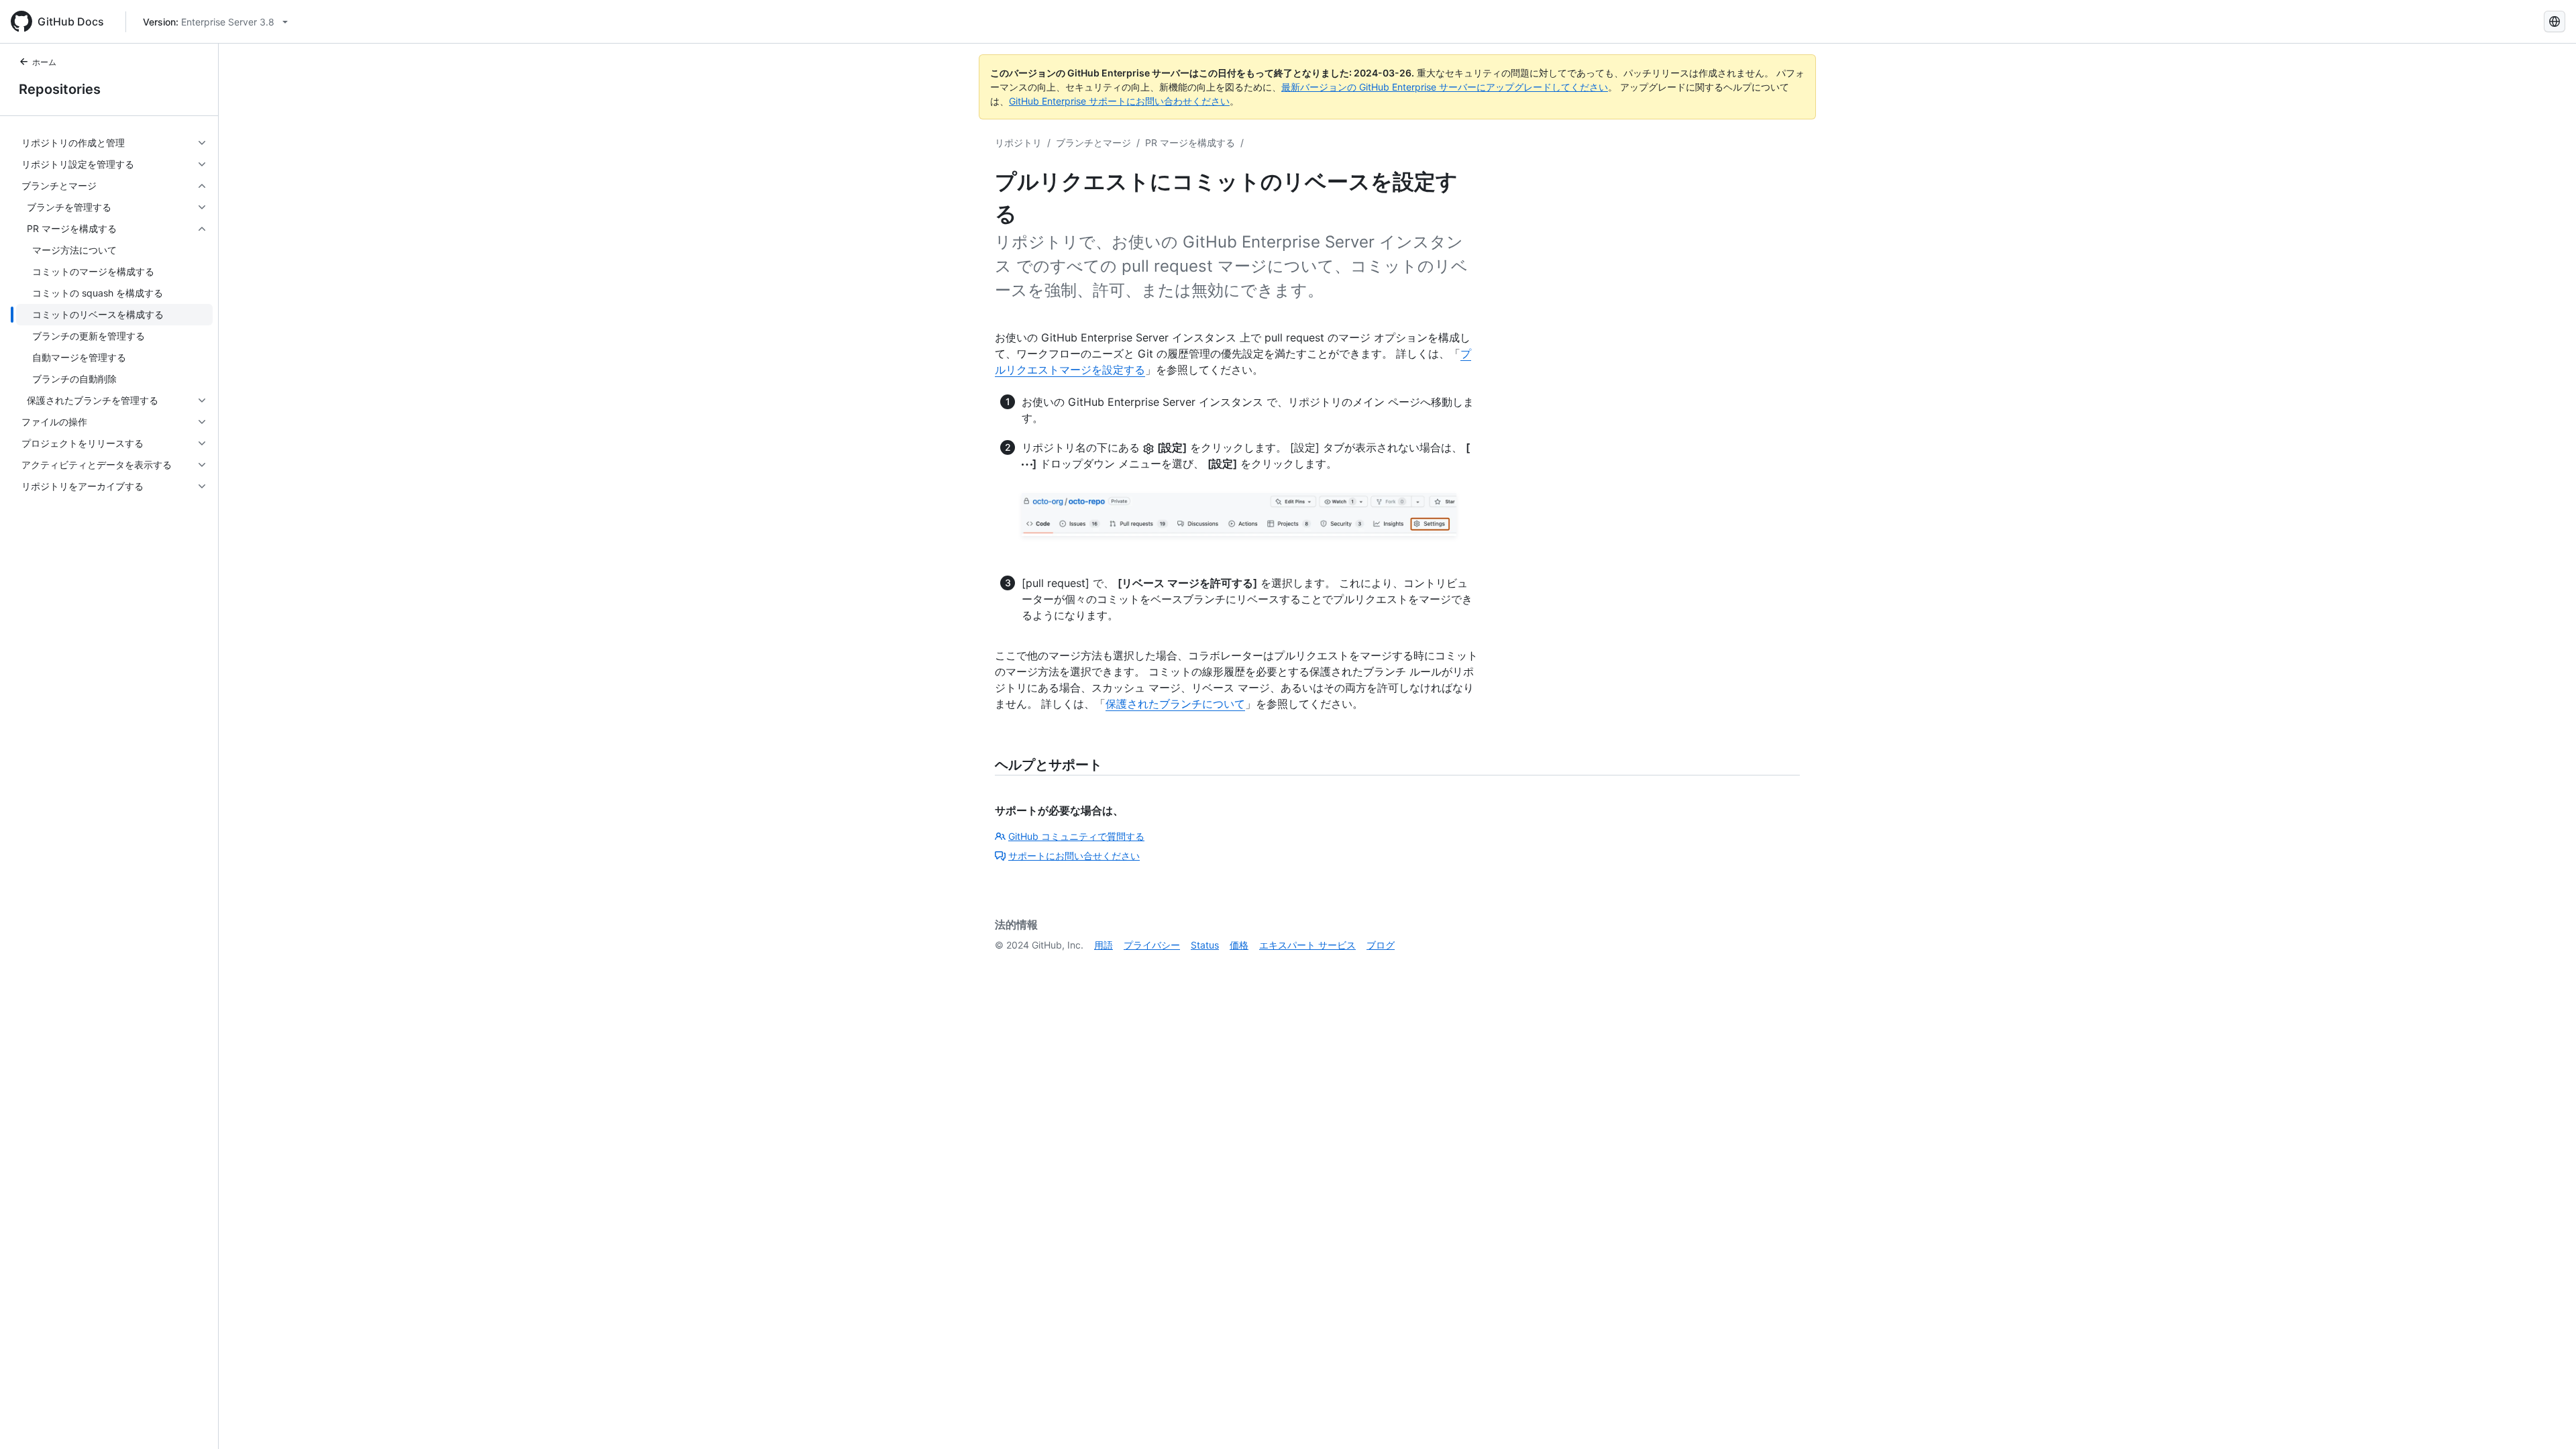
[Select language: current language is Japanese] (2555, 21)
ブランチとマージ (1093, 143)
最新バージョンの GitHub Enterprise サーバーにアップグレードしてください (1445, 87)
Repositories (60, 89)
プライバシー (1152, 945)
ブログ (1381, 945)
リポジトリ (1018, 143)
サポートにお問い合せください (1074, 856)
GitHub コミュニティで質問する (1076, 836)
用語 (1104, 945)
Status (1205, 945)
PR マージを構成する (1190, 143)
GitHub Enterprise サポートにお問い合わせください (1119, 101)
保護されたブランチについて (1175, 704)
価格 (1239, 945)
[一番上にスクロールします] (2546, 1419)
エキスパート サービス (1307, 945)
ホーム (44, 62)
